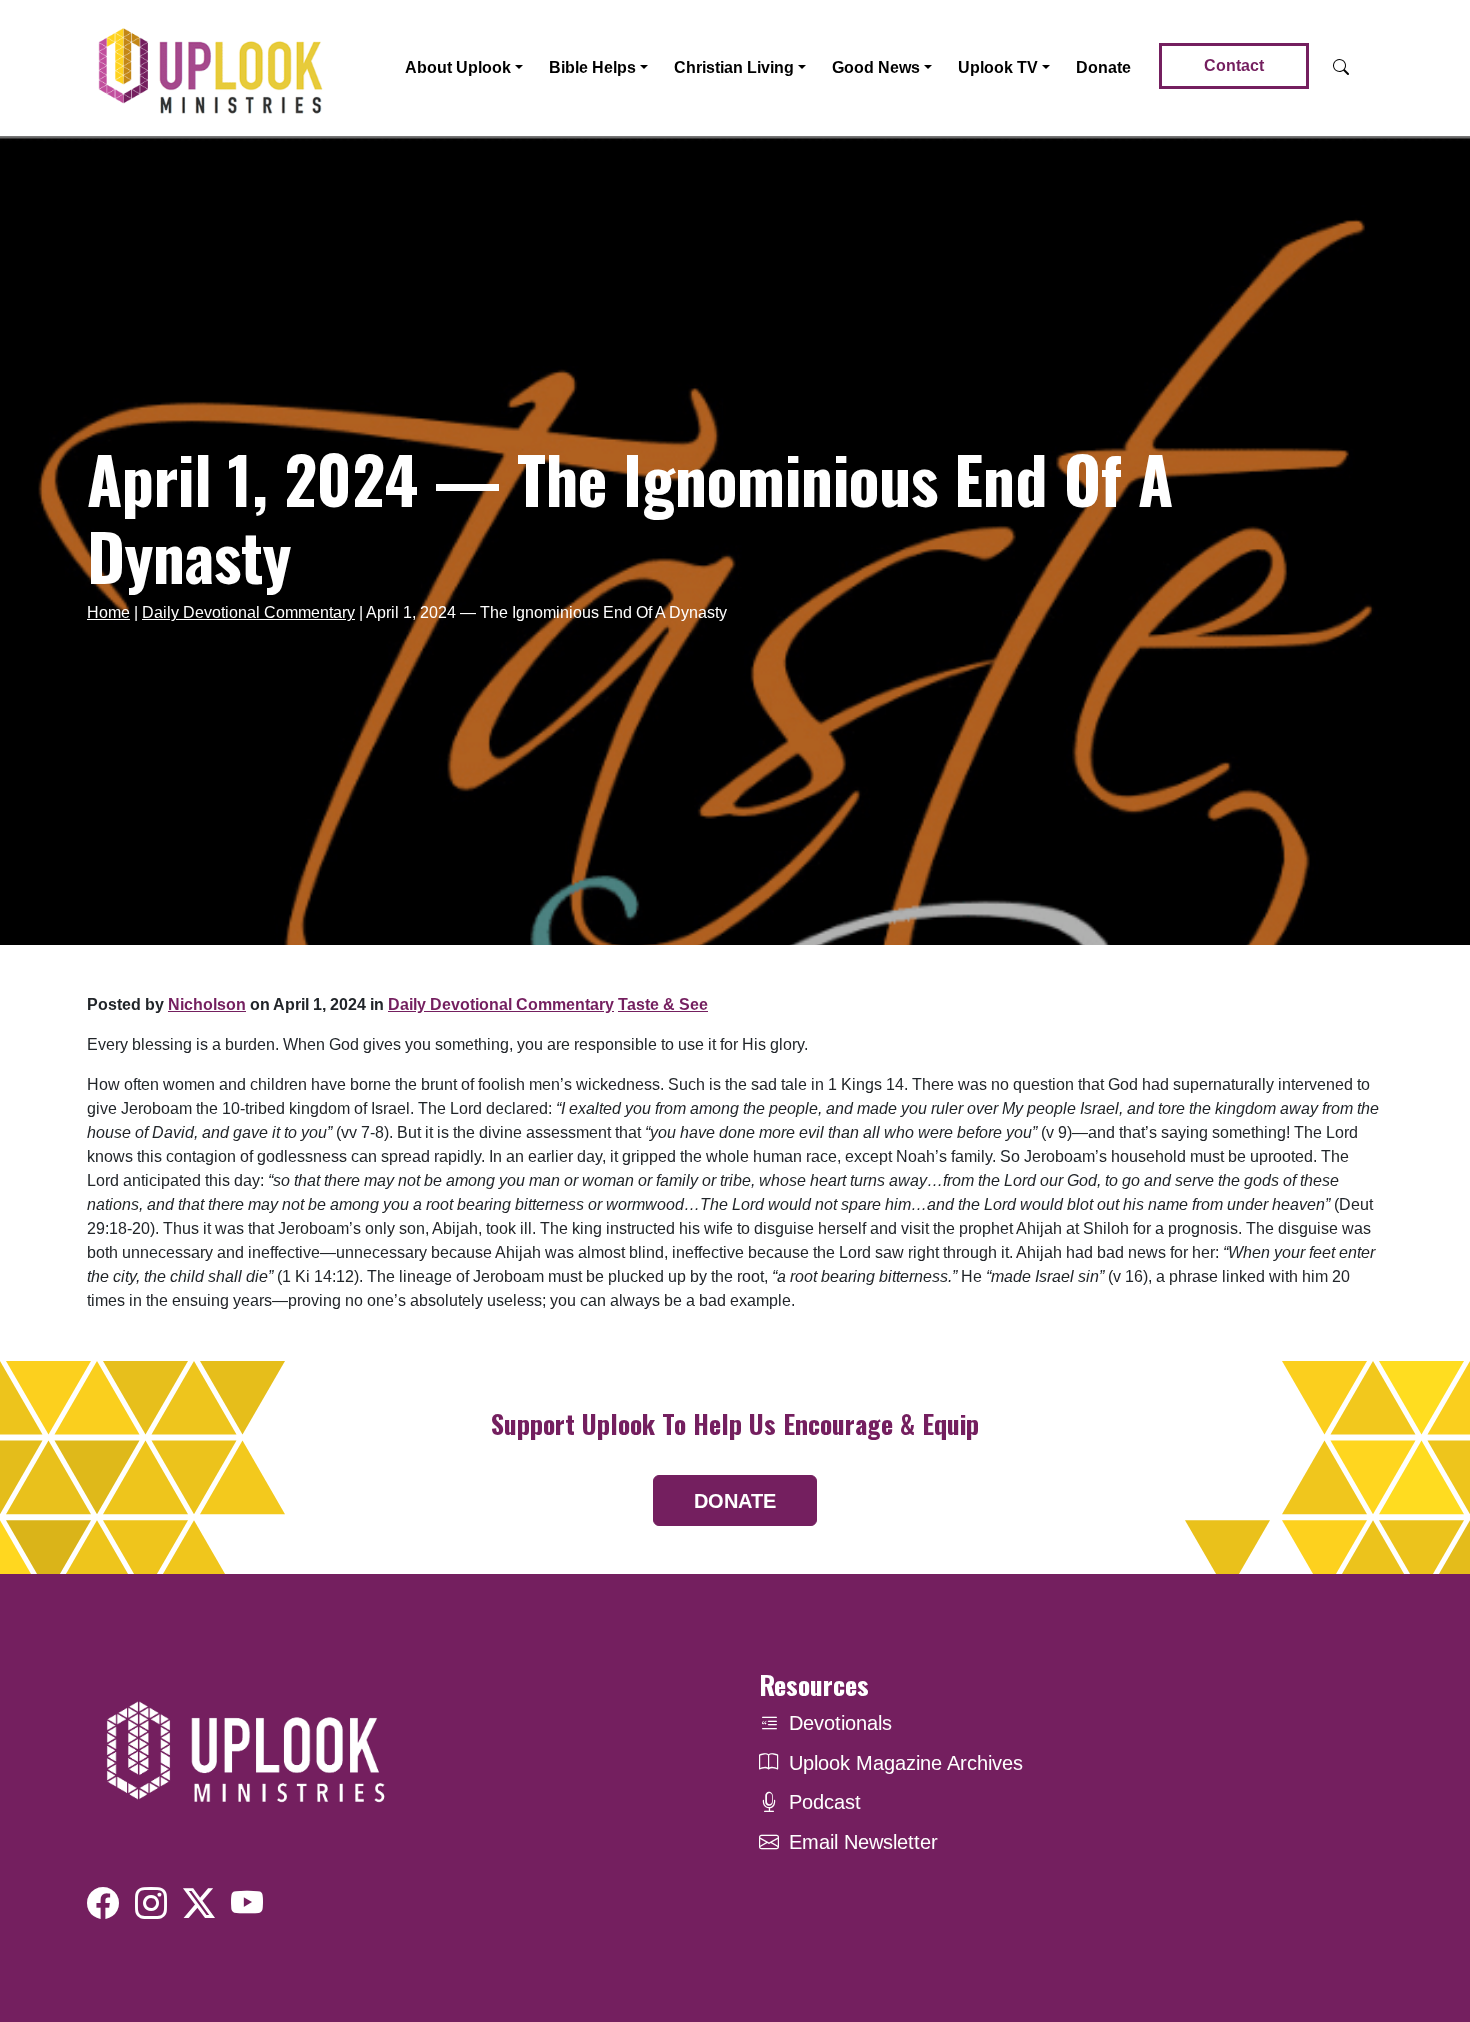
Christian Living (734, 67)
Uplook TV (998, 67)
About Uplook (458, 67)
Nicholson (207, 1004)
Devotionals (840, 1723)
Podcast (825, 1802)
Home (108, 612)
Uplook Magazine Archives (906, 1763)
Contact (1234, 65)
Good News (876, 67)
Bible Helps (592, 67)
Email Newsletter (863, 1842)
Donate (1103, 67)
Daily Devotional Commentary (248, 612)
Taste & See (663, 1004)
